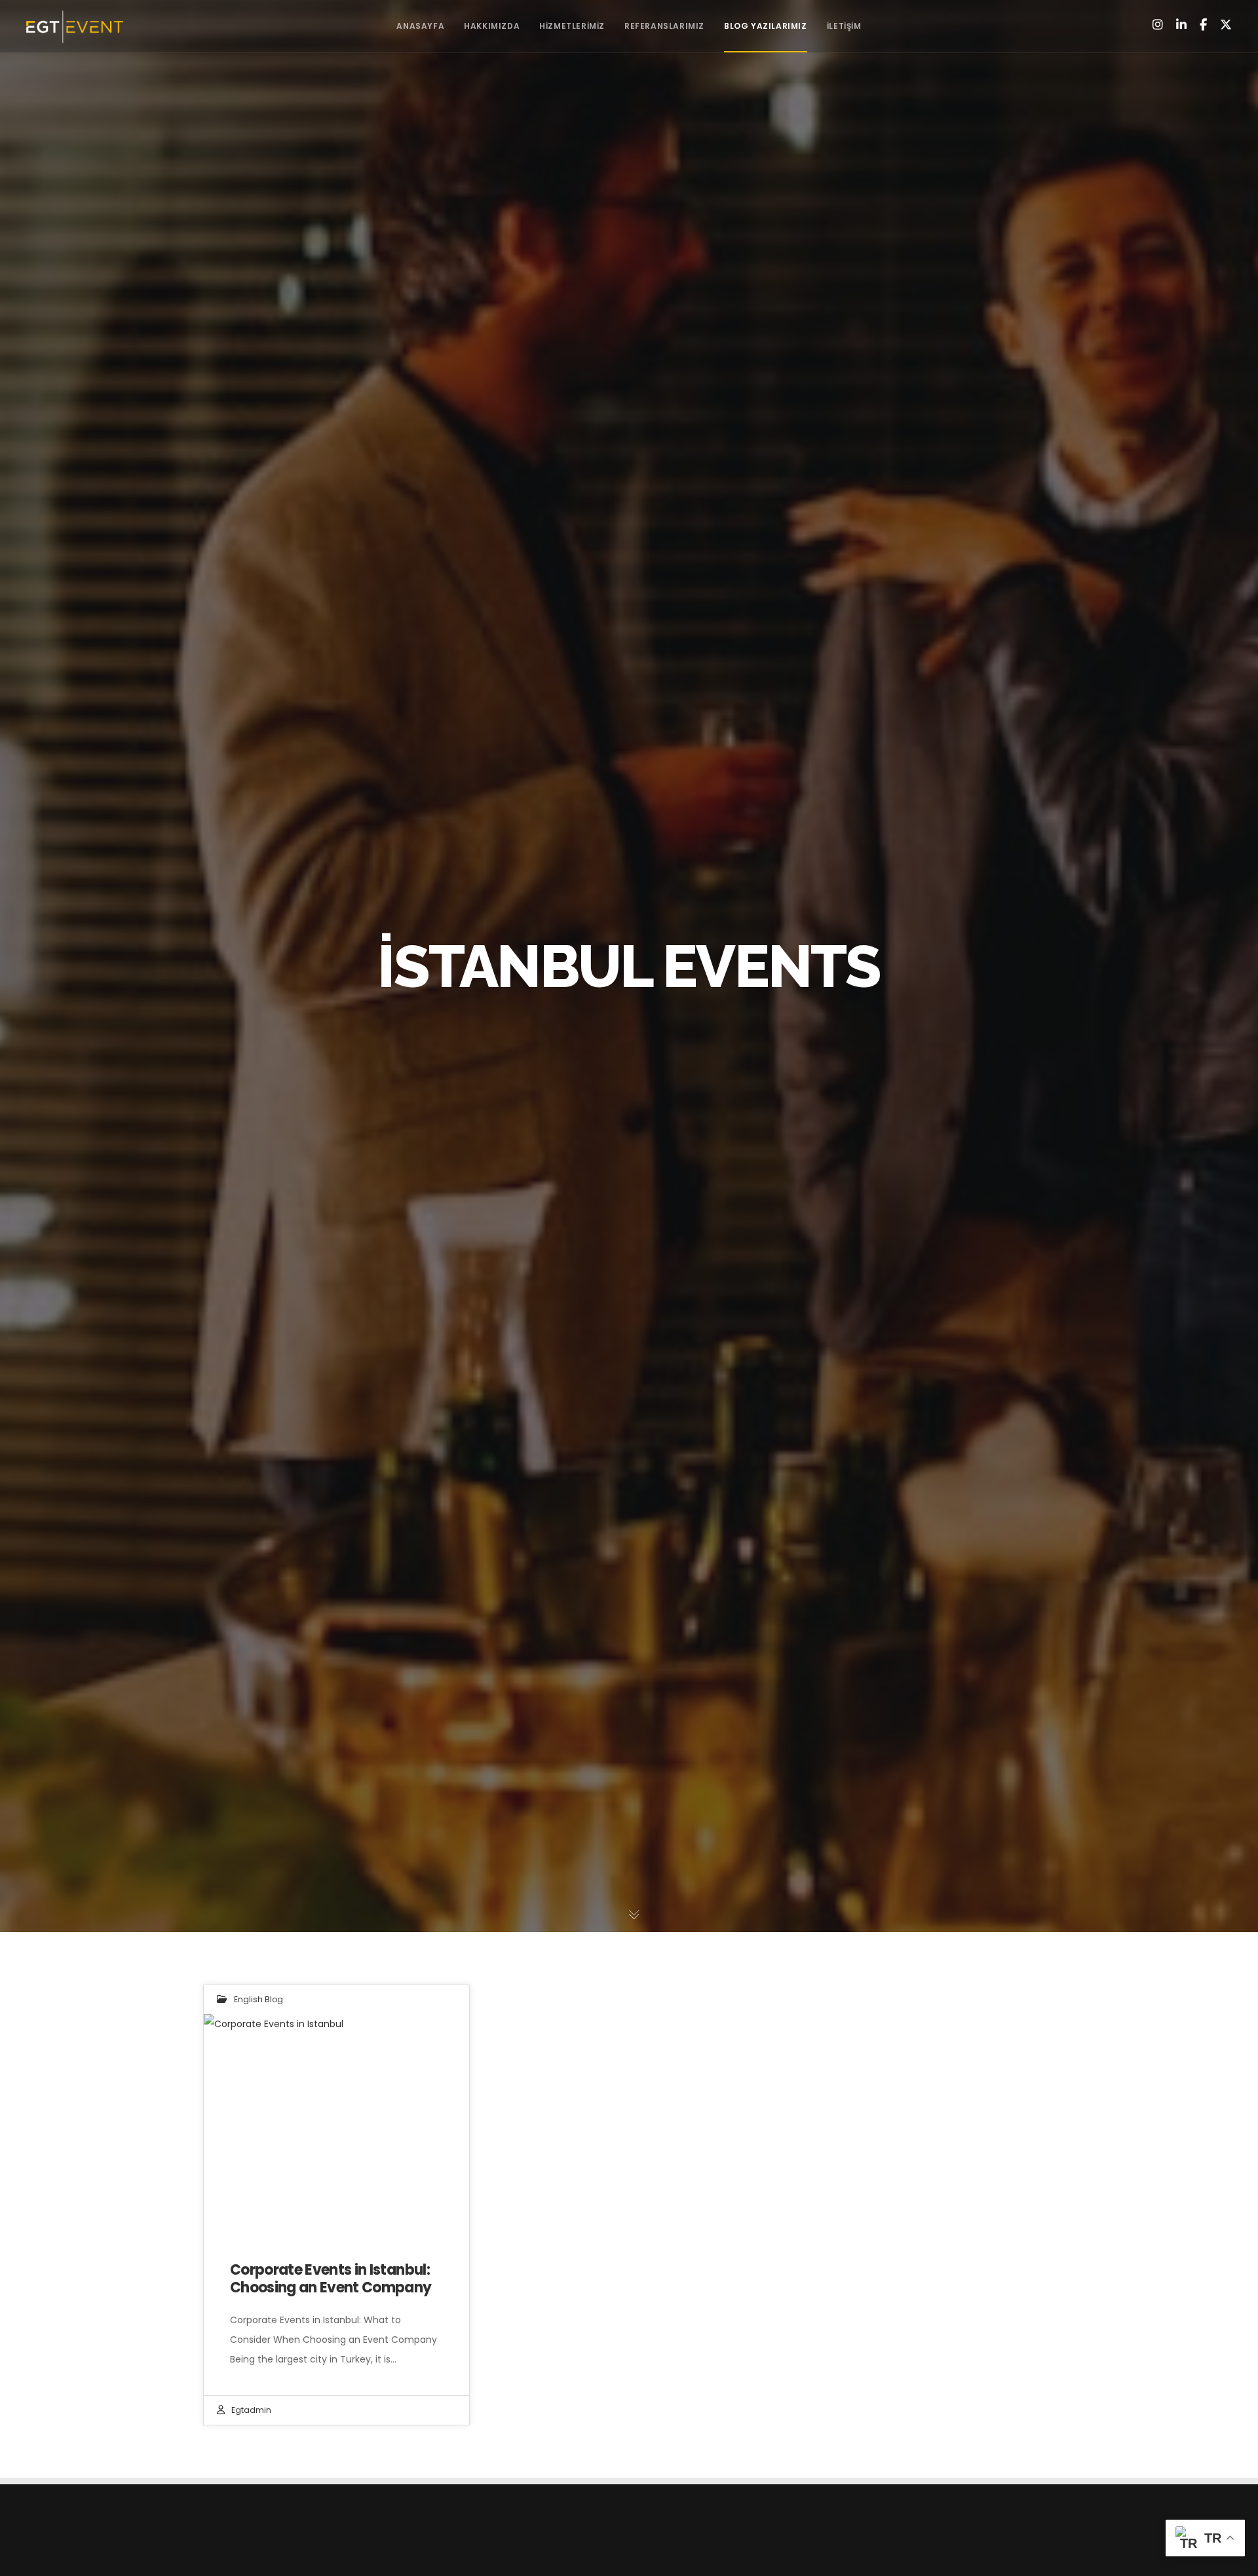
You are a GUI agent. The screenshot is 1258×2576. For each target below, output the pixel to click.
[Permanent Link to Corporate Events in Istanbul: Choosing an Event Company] (336, 2124)
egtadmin (251, 2410)
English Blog (258, 1999)
